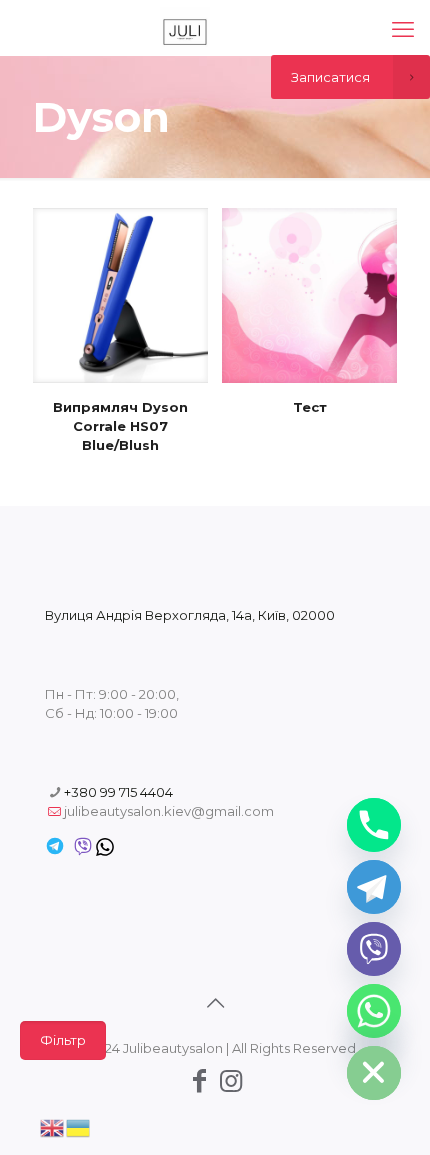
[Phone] (374, 825)
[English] (53, 1126)
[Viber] (374, 949)
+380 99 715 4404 (118, 792)
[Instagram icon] (231, 1081)
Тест (310, 407)
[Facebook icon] (199, 1081)
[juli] (185, 30)
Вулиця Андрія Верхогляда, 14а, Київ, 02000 (190, 615)
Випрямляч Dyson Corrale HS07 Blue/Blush (120, 426)
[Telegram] (374, 887)
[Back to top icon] (215, 1003)
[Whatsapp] (374, 1011)
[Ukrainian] (79, 1126)
